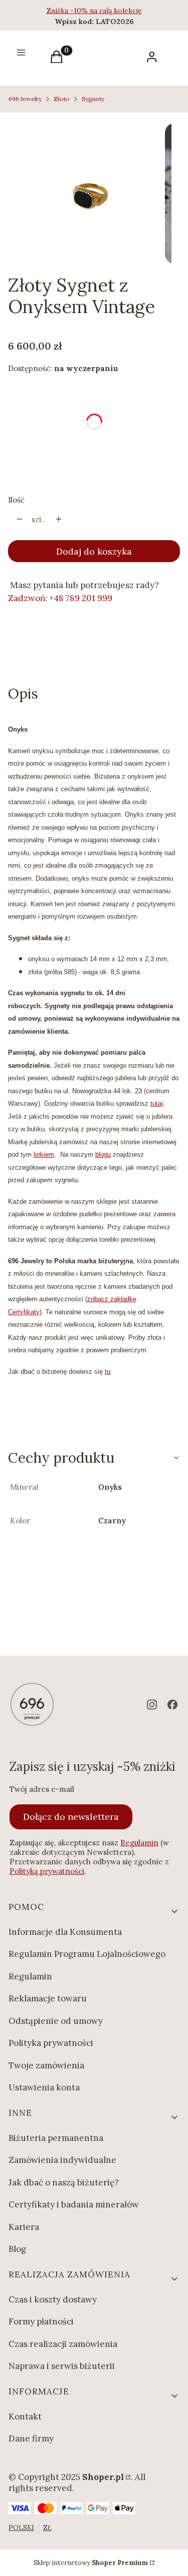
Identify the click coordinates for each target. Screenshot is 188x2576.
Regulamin (139, 1843)
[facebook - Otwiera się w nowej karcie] (172, 1705)
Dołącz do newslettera (71, 1817)
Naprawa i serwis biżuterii (62, 2366)
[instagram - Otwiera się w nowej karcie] (152, 1705)
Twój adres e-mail (42, 1789)
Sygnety (93, 99)
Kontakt (25, 2416)
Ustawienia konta (44, 2087)
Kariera (24, 2227)
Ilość (16, 500)
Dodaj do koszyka (94, 551)
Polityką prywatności (47, 1871)
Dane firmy (31, 2438)
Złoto (62, 99)
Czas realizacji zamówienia (63, 2344)
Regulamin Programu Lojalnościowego (87, 1954)
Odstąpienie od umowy (56, 2021)
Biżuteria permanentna (56, 2138)
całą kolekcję (121, 11)
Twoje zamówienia (46, 2065)
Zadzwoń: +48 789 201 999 (60, 598)
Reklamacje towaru (48, 1998)
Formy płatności (41, 2321)
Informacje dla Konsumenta (65, 1932)
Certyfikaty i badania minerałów (74, 2204)
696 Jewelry (25, 99)
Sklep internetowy (91, 2563)
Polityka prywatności (51, 2043)
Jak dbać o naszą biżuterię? (64, 2182)
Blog (17, 2249)
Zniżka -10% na (73, 11)
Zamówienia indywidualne (62, 2160)
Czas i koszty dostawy (53, 2299)
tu (108, 1372)
